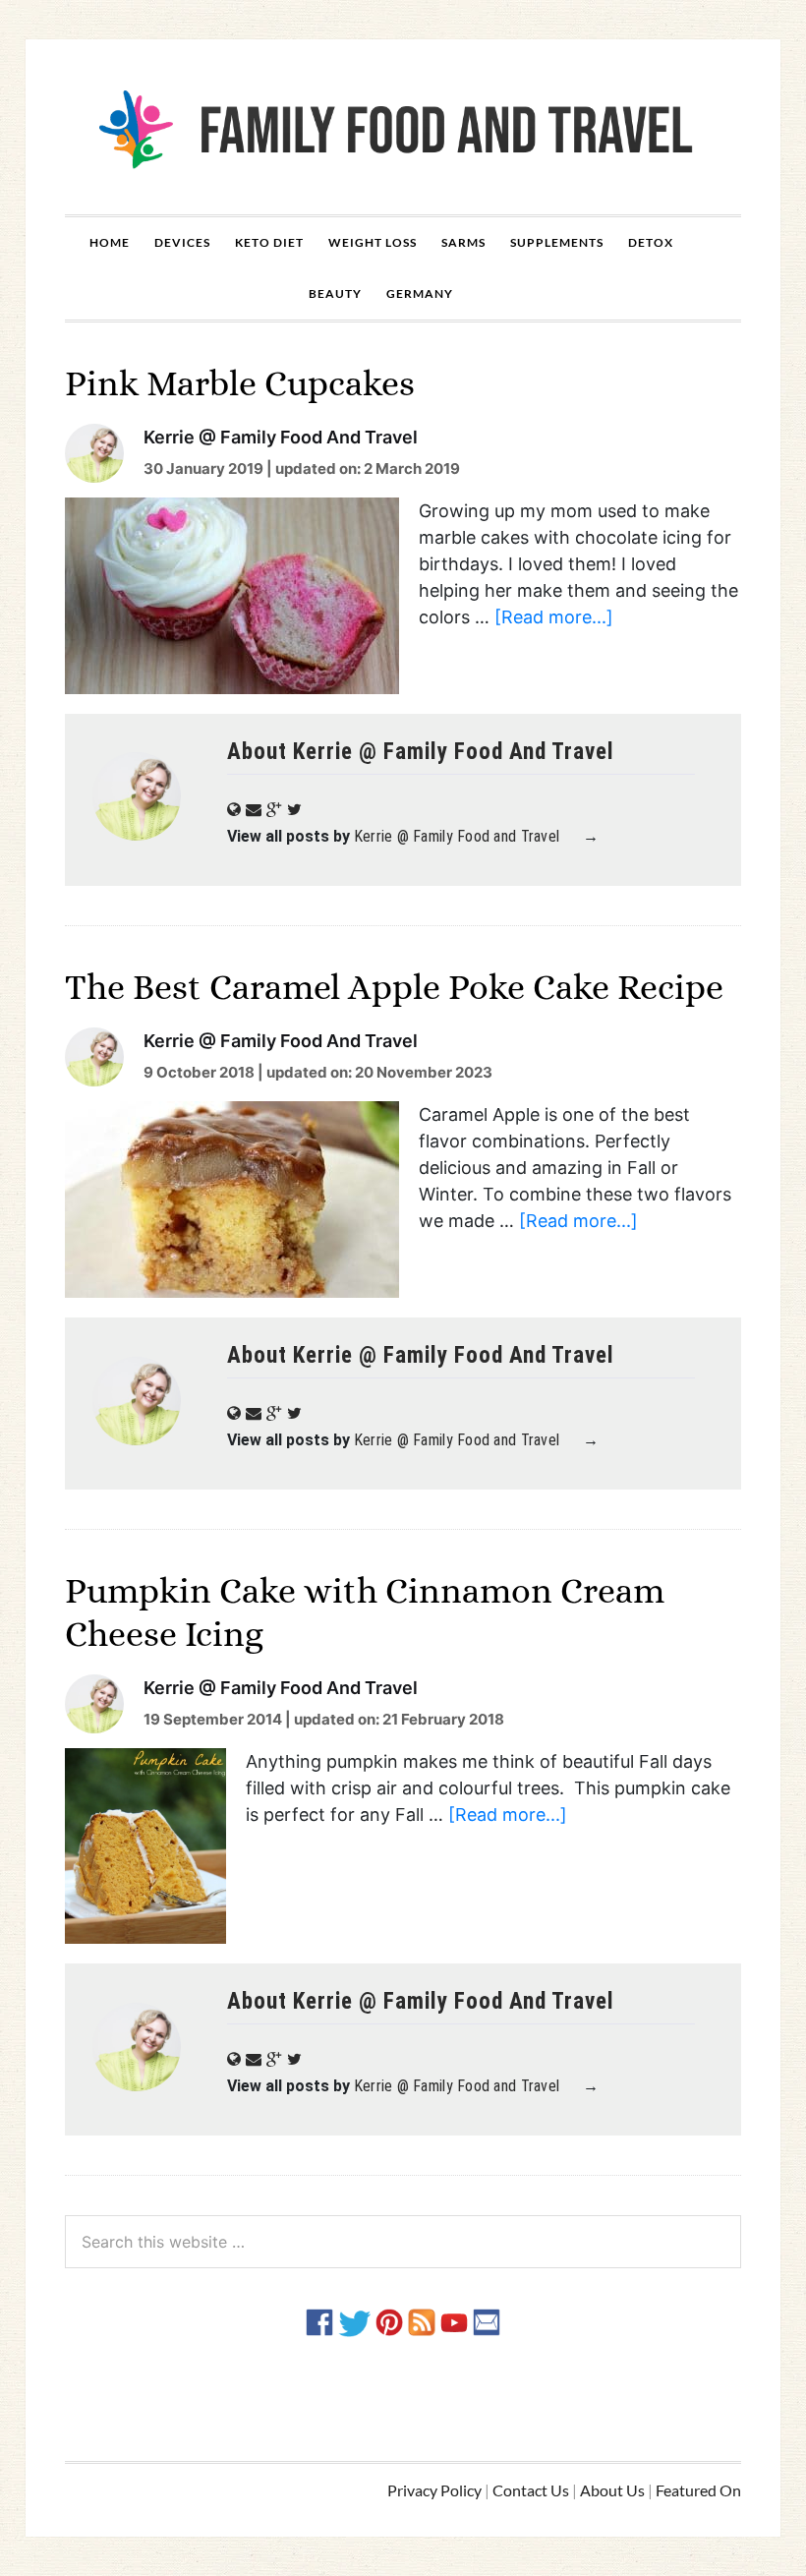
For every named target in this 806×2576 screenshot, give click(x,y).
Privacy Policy (434, 2490)
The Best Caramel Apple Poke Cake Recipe (394, 987)
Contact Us (531, 2490)
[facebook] (319, 2321)
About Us (612, 2490)
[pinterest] (389, 2321)
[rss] (422, 2321)
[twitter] (354, 2321)
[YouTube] (454, 2321)
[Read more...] (554, 617)
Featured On (698, 2490)
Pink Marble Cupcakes (240, 383)
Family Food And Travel (403, 127)
